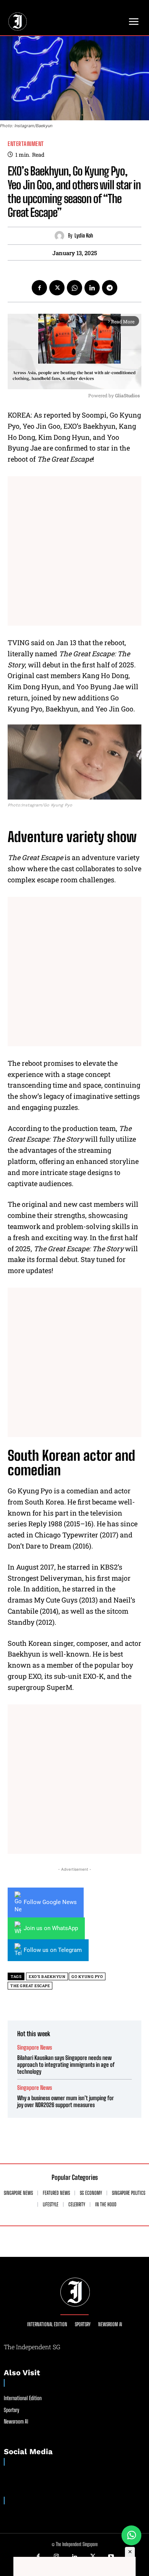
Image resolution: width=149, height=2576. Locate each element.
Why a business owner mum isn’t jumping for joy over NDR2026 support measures (66, 2101)
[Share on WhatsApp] (131, 2535)
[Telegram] (110, 288)
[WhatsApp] (74, 288)
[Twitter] (57, 288)
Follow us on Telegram (53, 1950)
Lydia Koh (84, 236)
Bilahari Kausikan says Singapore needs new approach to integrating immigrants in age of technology (66, 2065)
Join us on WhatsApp (51, 1928)
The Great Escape (30, 1986)
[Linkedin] (92, 288)
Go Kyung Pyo (87, 1977)
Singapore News (35, 2048)
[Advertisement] (74, 551)
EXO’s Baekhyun (47, 1977)
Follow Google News (50, 1902)
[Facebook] (39, 288)
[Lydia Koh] (61, 236)
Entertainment (26, 144)
